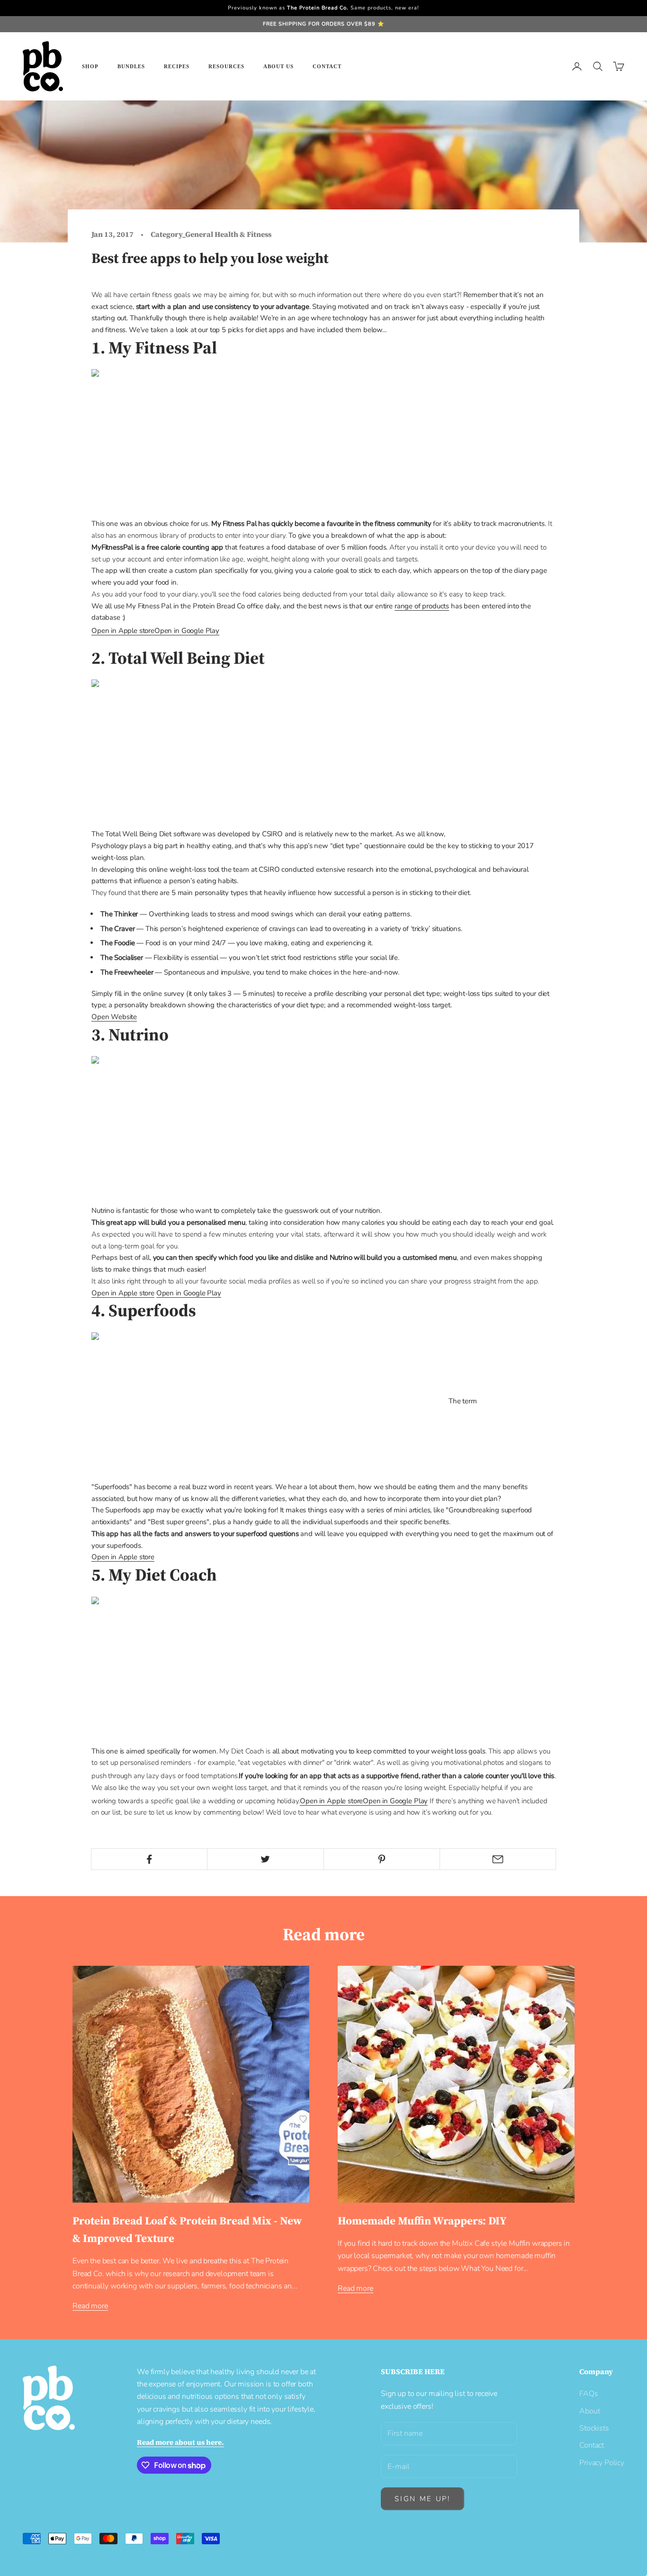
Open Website (114, 1017)
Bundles (131, 66)
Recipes (177, 66)
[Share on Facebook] (149, 1859)
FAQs (589, 2394)
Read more (90, 2306)
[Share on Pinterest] (382, 1859)
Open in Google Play (189, 1293)
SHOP (90, 66)
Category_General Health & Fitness (211, 234)
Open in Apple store (123, 1293)
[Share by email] (498, 1859)
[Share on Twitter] (265, 1859)
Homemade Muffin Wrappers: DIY (422, 2221)
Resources (226, 66)
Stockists (594, 2428)
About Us (279, 66)
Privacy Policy (602, 2463)
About (589, 2411)
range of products (422, 606)
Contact (327, 66)
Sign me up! (422, 2499)
